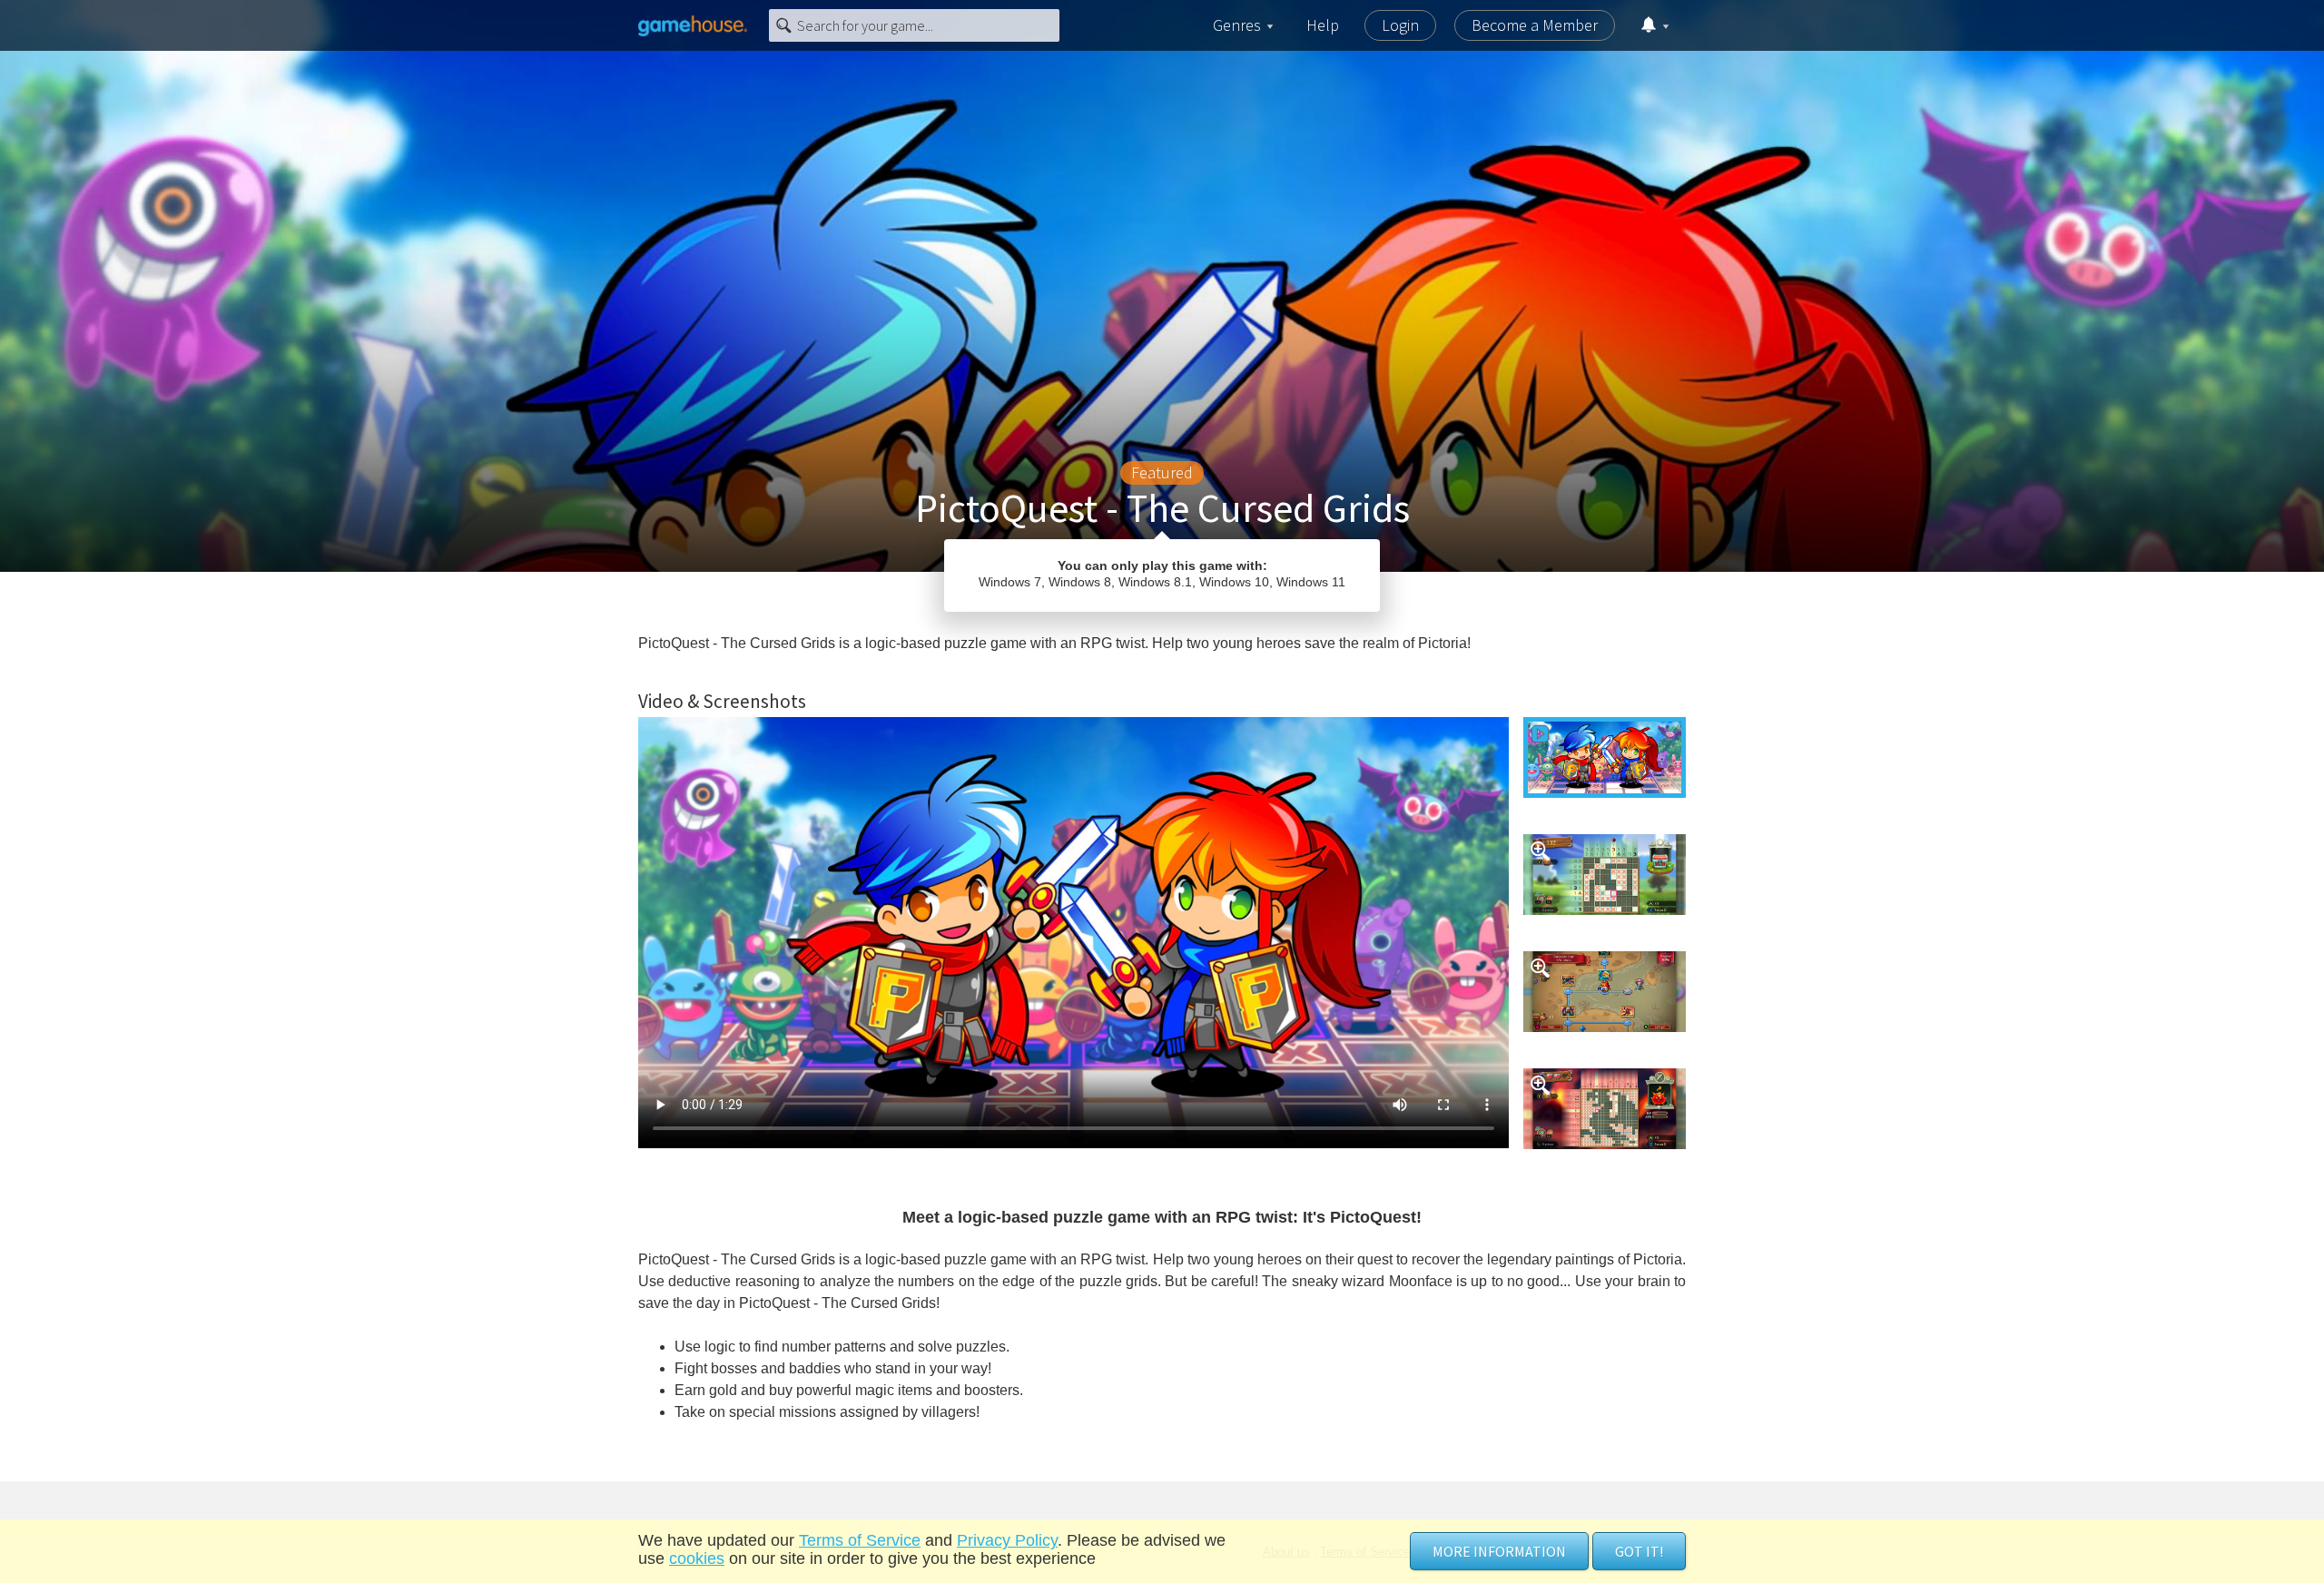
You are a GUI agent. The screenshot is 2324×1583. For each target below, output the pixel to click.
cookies (697, 1558)
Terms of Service (860, 1540)
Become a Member (1535, 25)
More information (1499, 1551)
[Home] (693, 25)
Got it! (1639, 1551)
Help (1323, 25)
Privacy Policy (1007, 1540)
